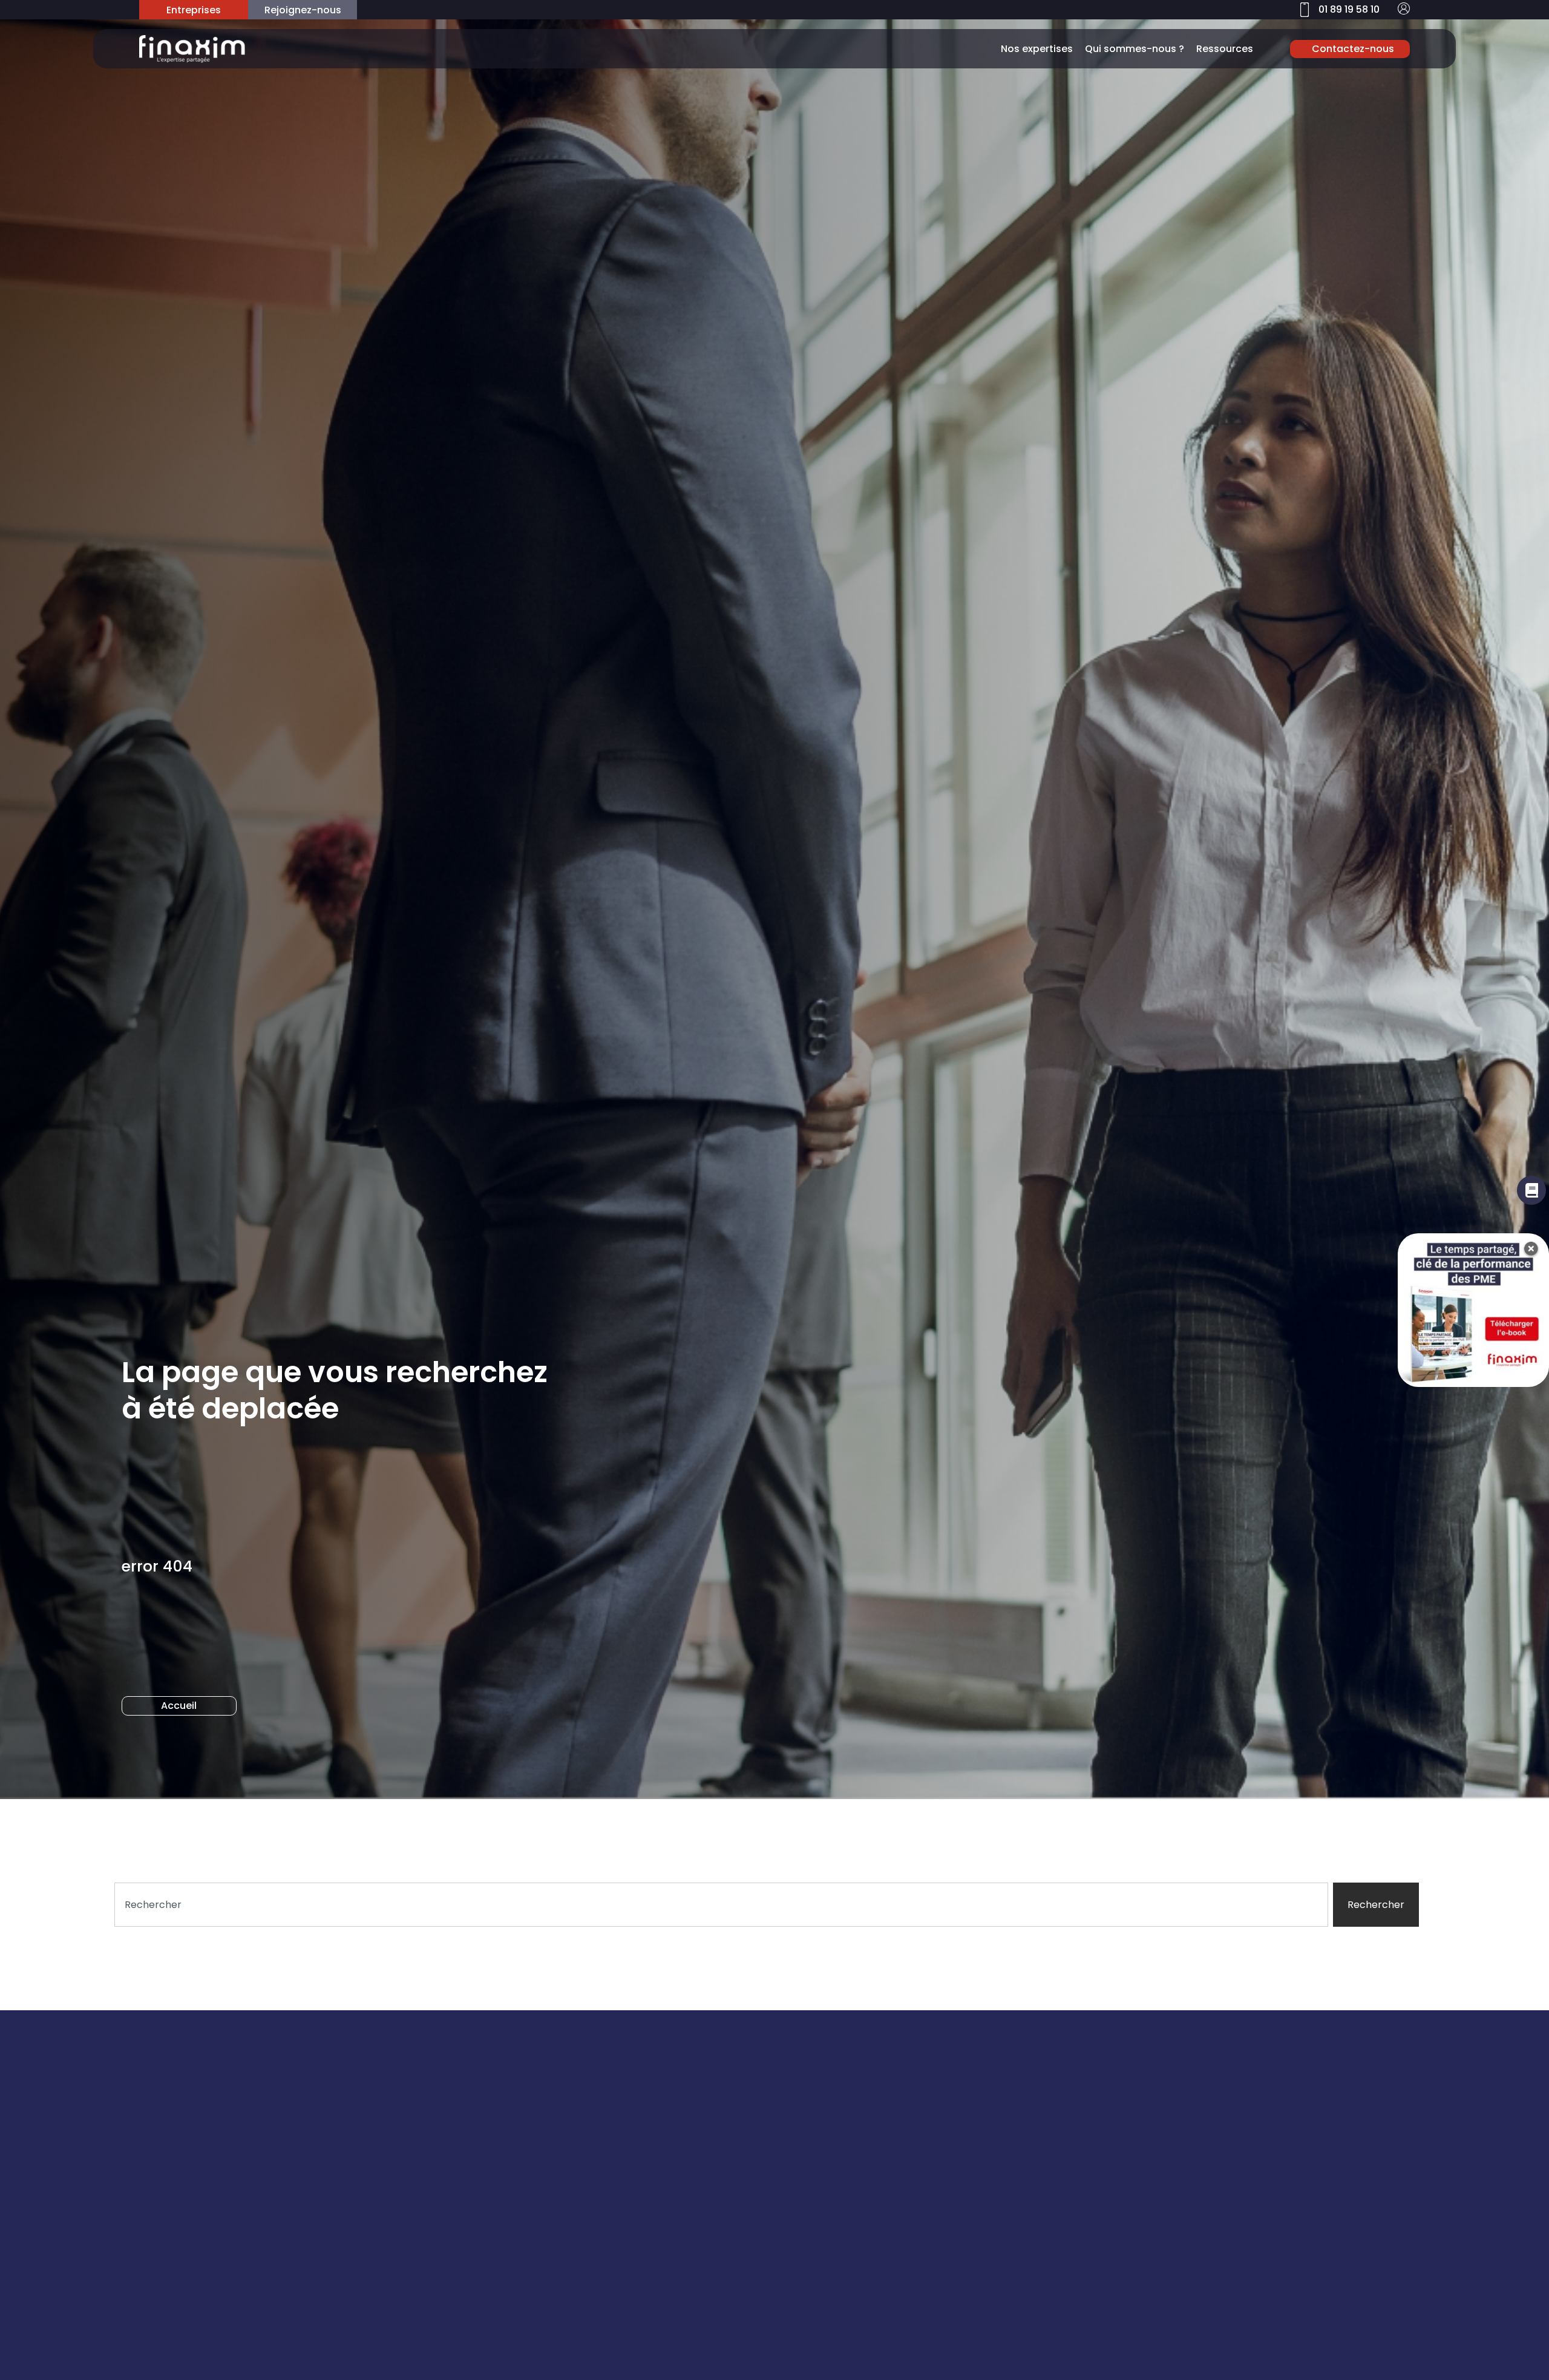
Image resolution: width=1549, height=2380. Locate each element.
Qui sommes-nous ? (1135, 49)
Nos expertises (1037, 49)
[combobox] (721, 1905)
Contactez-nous (1353, 49)
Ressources (1225, 49)
